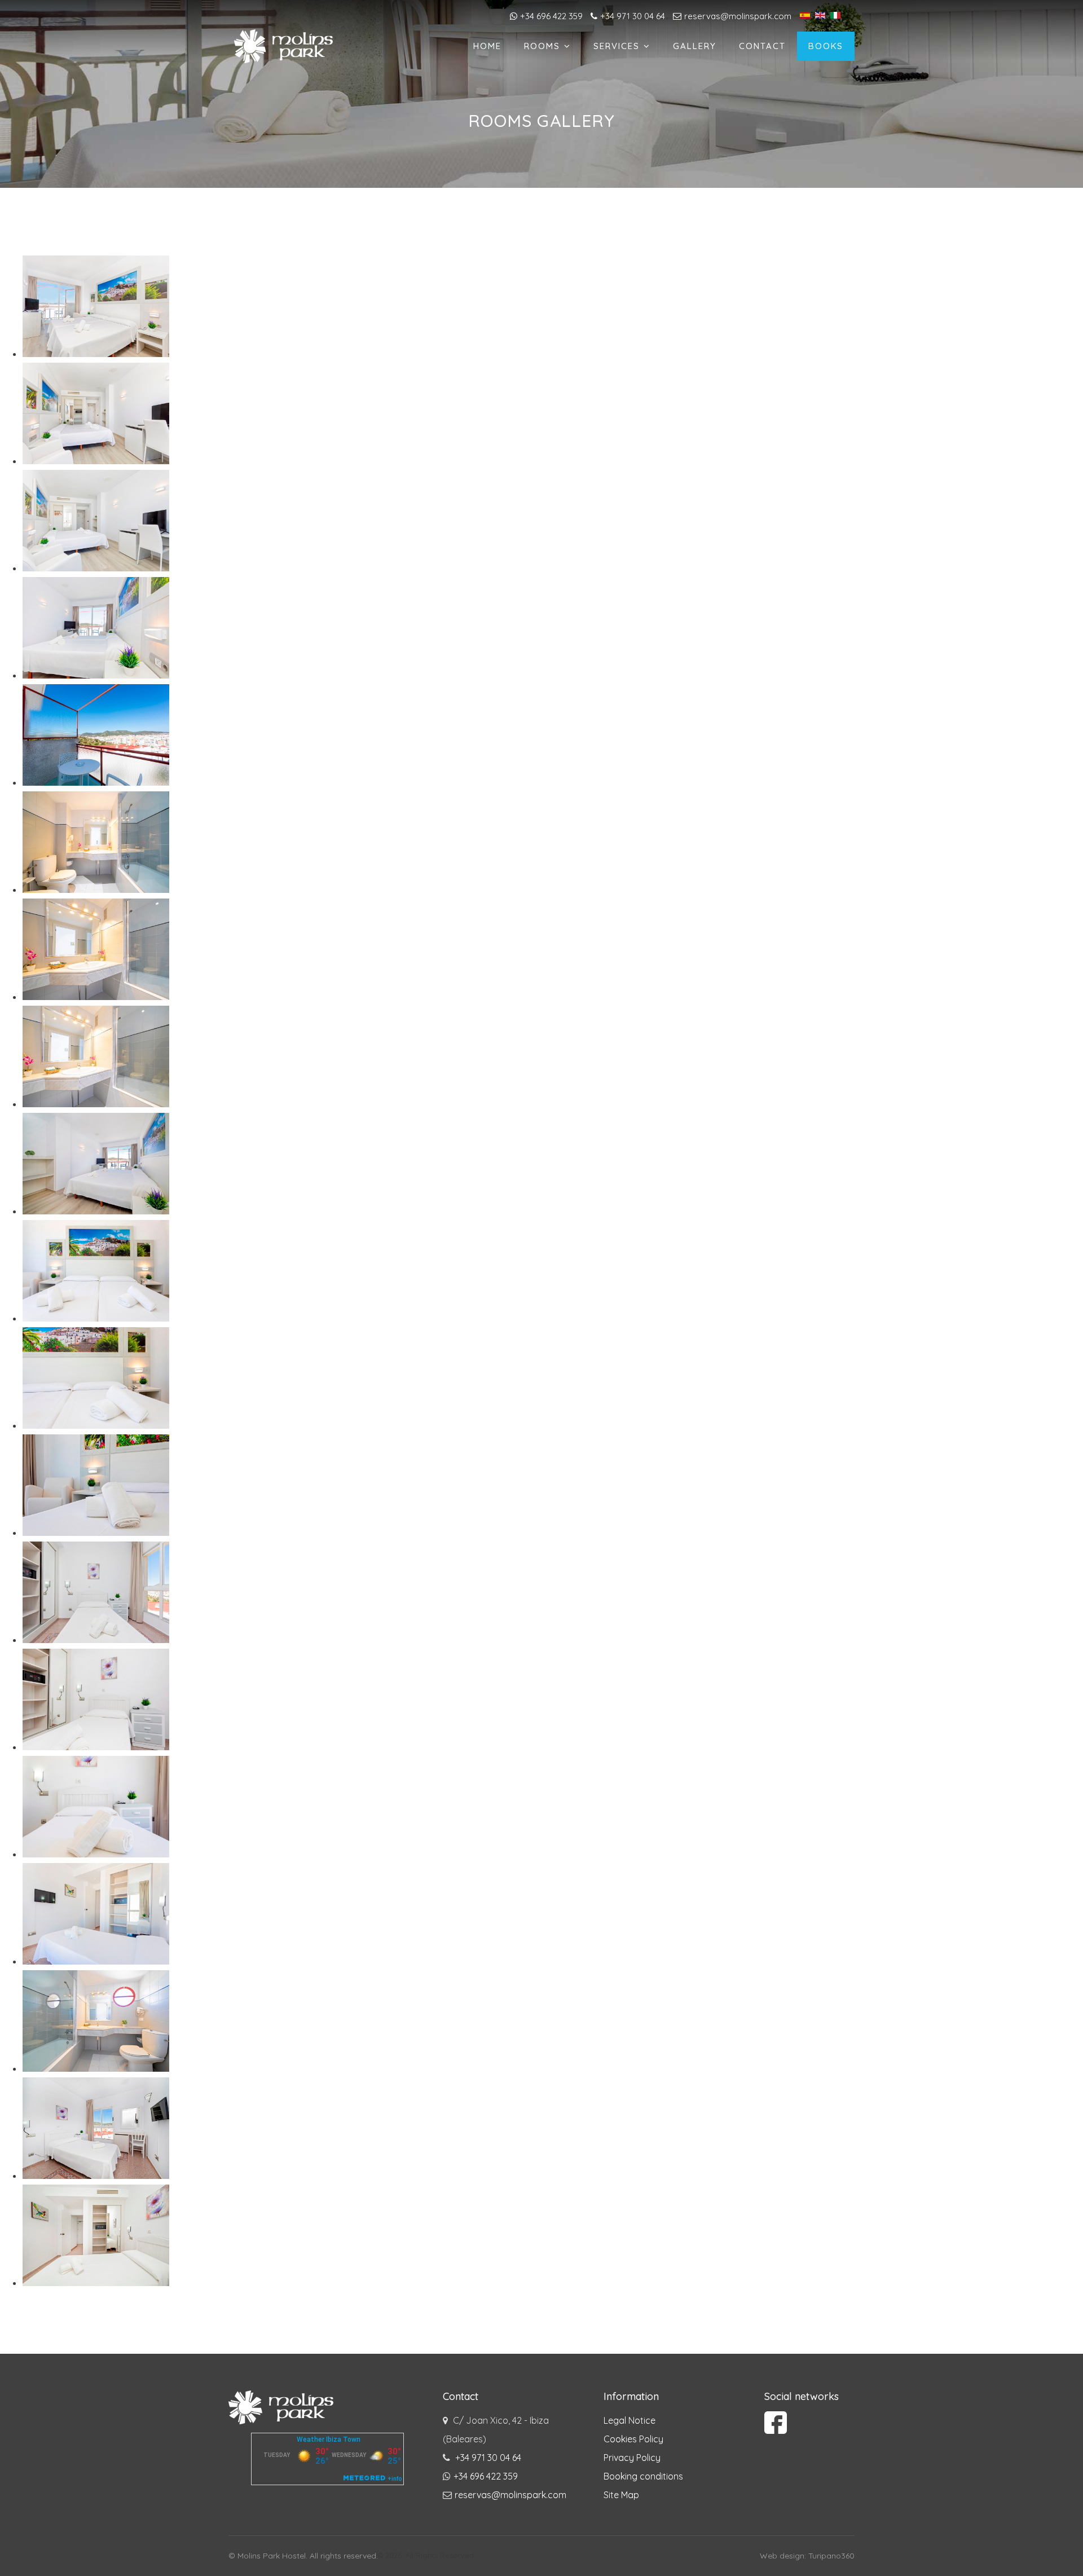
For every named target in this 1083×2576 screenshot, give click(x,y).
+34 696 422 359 (551, 16)
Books (826, 46)
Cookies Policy (633, 2439)
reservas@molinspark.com (738, 16)
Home (487, 46)
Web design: (784, 2556)
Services (617, 46)
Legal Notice (629, 2420)
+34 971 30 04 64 (633, 16)
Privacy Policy (632, 2458)
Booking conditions (643, 2476)
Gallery (695, 46)
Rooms (542, 46)
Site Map (621, 2495)
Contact (762, 46)
